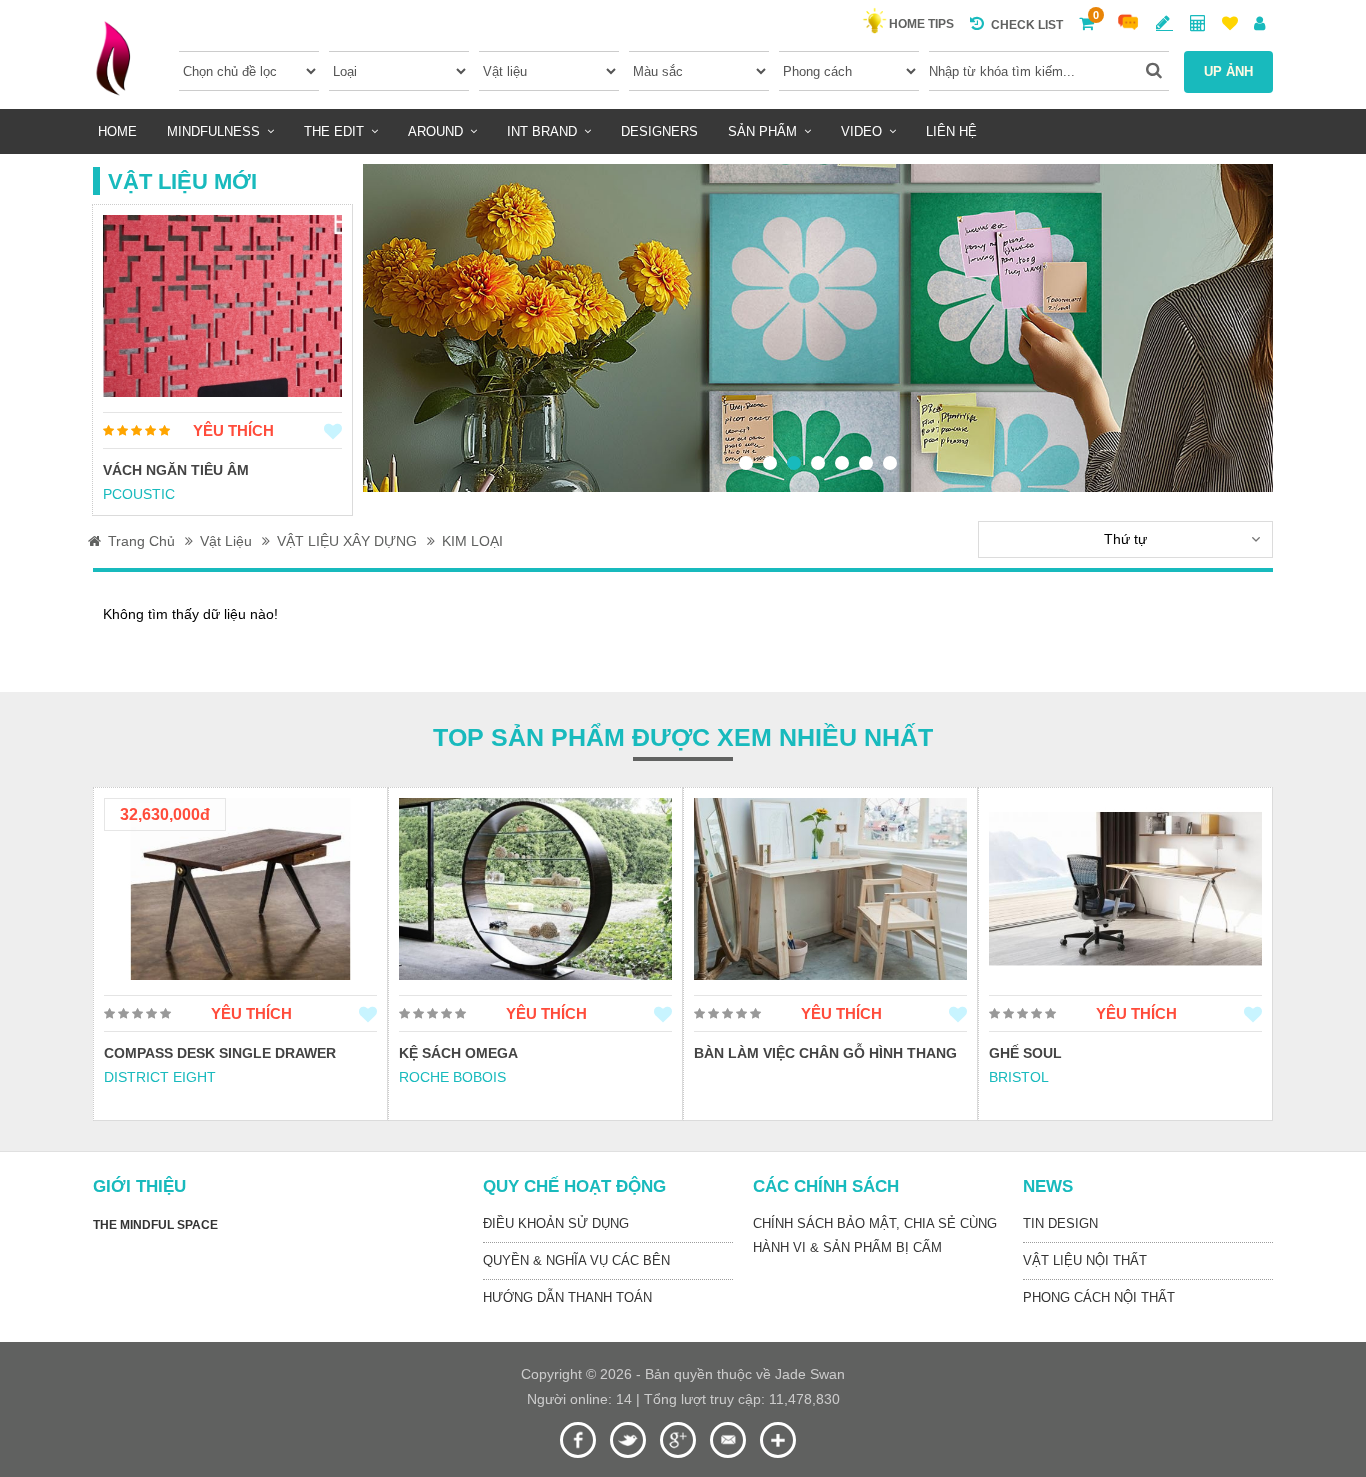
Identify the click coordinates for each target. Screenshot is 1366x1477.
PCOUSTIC (139, 494)
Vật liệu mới (182, 181)
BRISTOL (724, 1077)
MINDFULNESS (213, 131)
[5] (842, 463)
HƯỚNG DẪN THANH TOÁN (567, 1297)
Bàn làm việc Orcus (1066, 1053)
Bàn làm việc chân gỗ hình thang (530, 1053)
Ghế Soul (730, 1053)
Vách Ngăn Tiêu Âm (176, 470)
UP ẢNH (1228, 71)
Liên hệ (951, 131)
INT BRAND (542, 131)
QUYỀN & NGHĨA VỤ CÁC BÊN (576, 1260)
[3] (794, 463)
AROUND (435, 131)
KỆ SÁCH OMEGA (163, 1053)
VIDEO (861, 131)
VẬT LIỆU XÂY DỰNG (347, 541)
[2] (770, 463)
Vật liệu (226, 541)
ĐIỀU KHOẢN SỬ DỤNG (556, 1223)
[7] (890, 463)
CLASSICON (1029, 1077)
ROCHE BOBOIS (157, 1077)
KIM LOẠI (472, 541)
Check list (1027, 25)
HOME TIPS (921, 24)
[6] (866, 463)
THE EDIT (334, 131)
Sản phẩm (762, 131)
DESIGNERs (659, 131)
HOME (117, 131)
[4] (818, 463)
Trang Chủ (141, 541)
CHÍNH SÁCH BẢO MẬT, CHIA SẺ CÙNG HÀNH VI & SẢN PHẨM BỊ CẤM (875, 1235)
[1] (746, 463)
